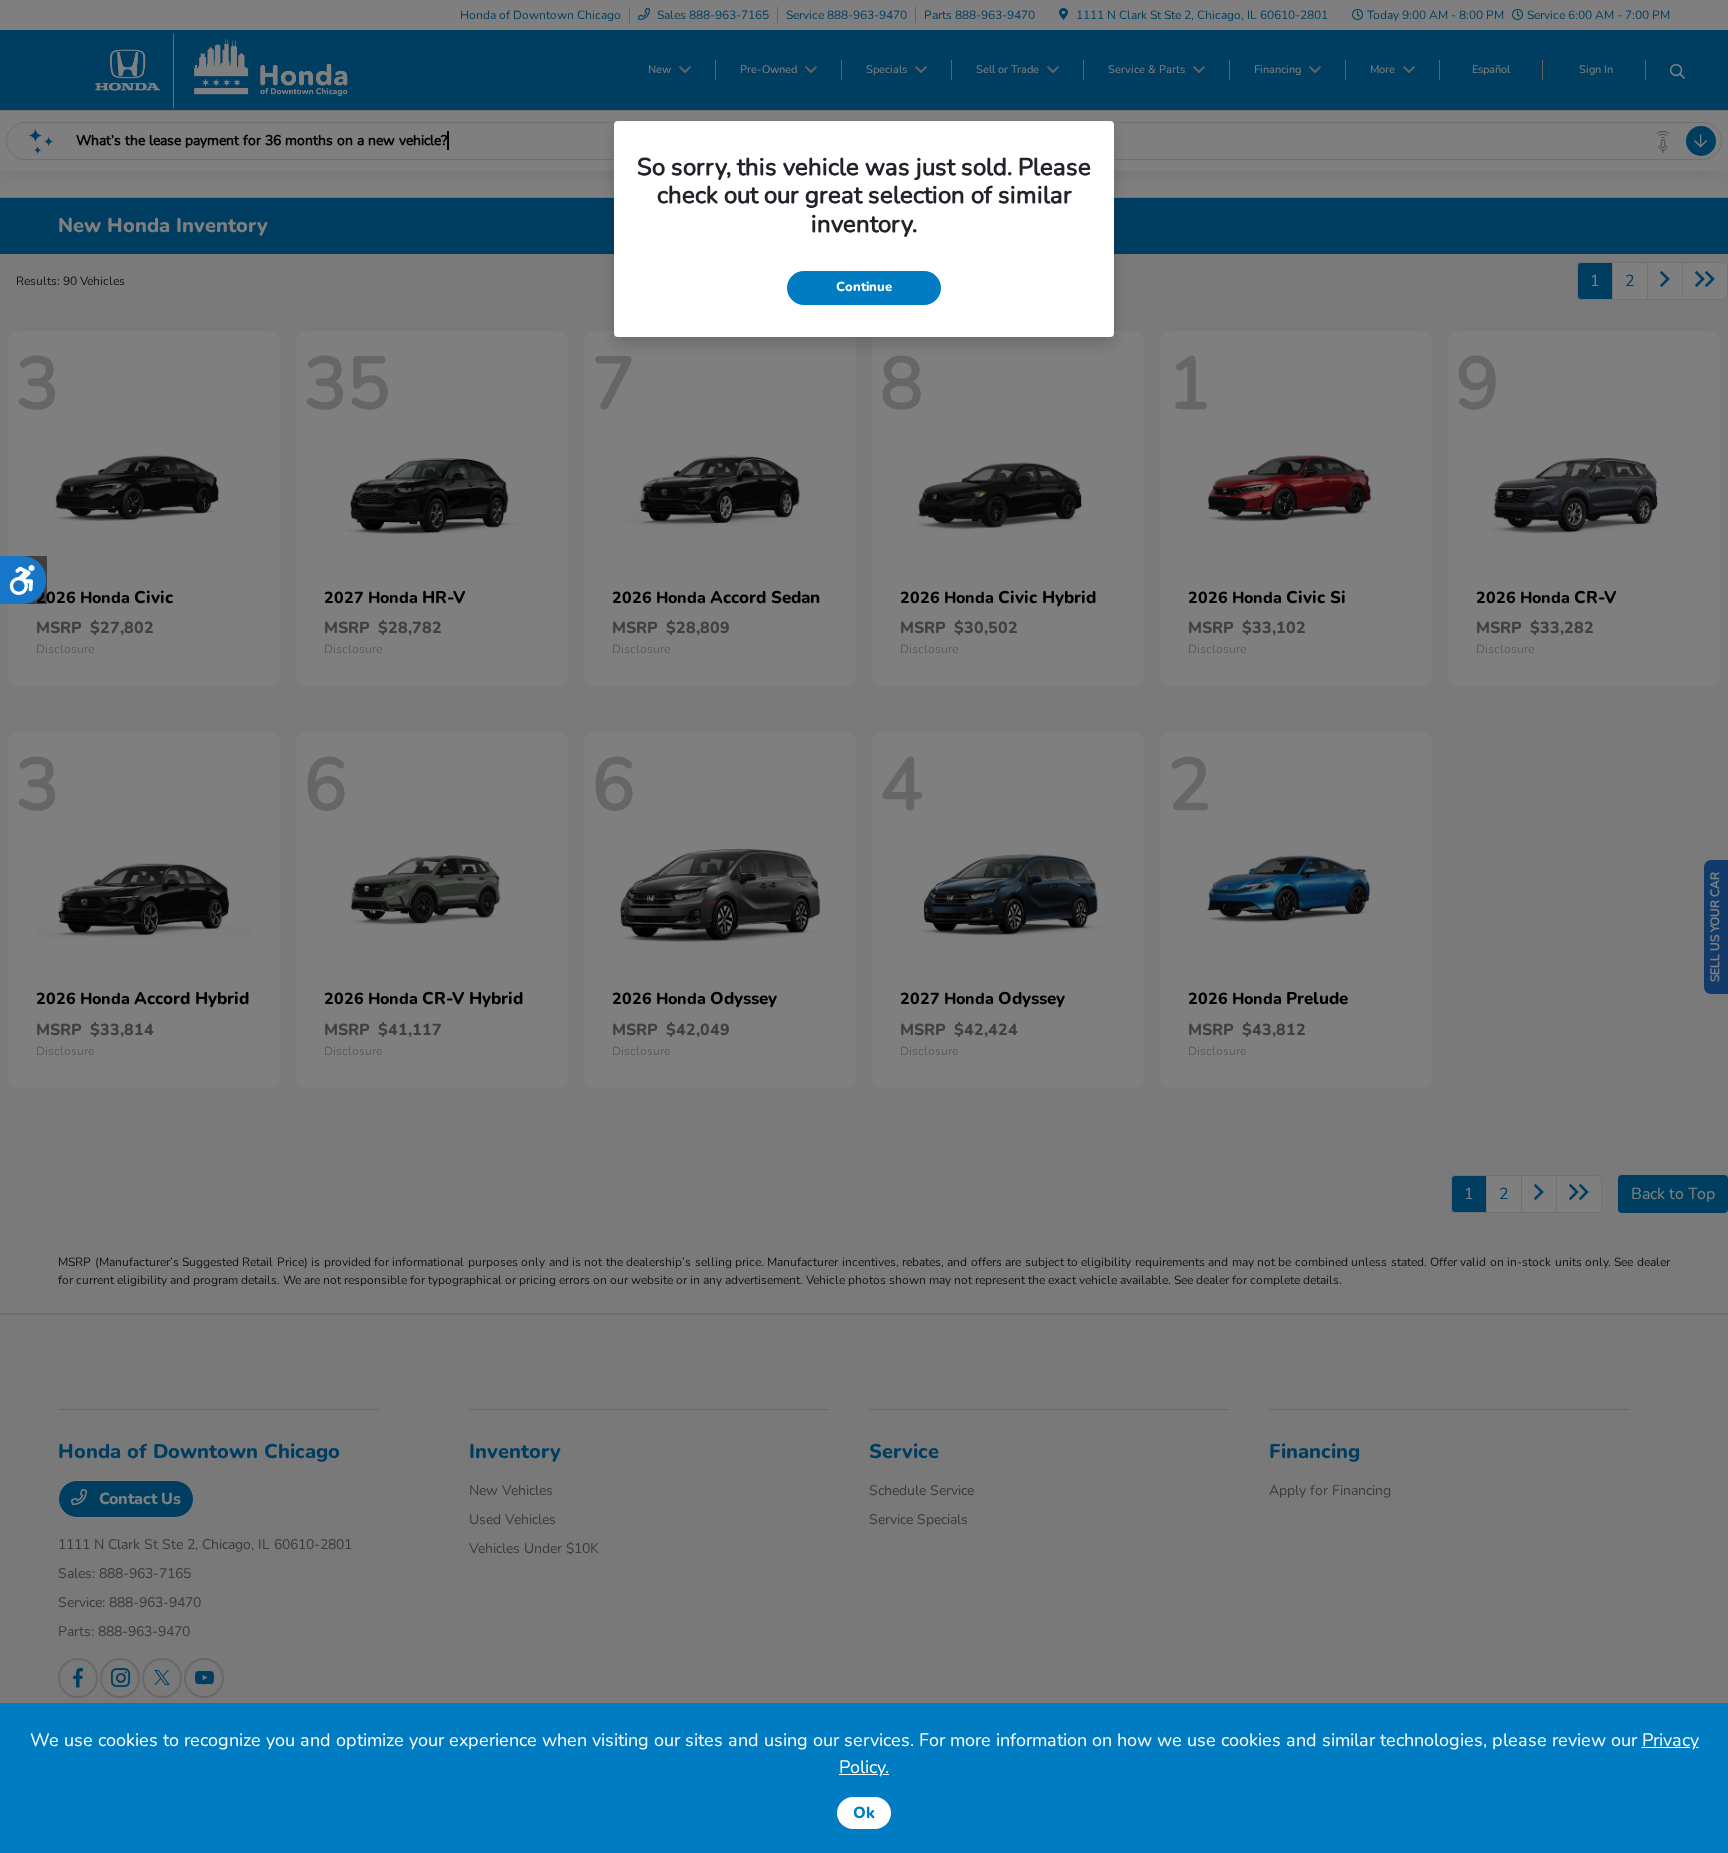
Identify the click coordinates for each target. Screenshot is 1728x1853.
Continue (864, 287)
